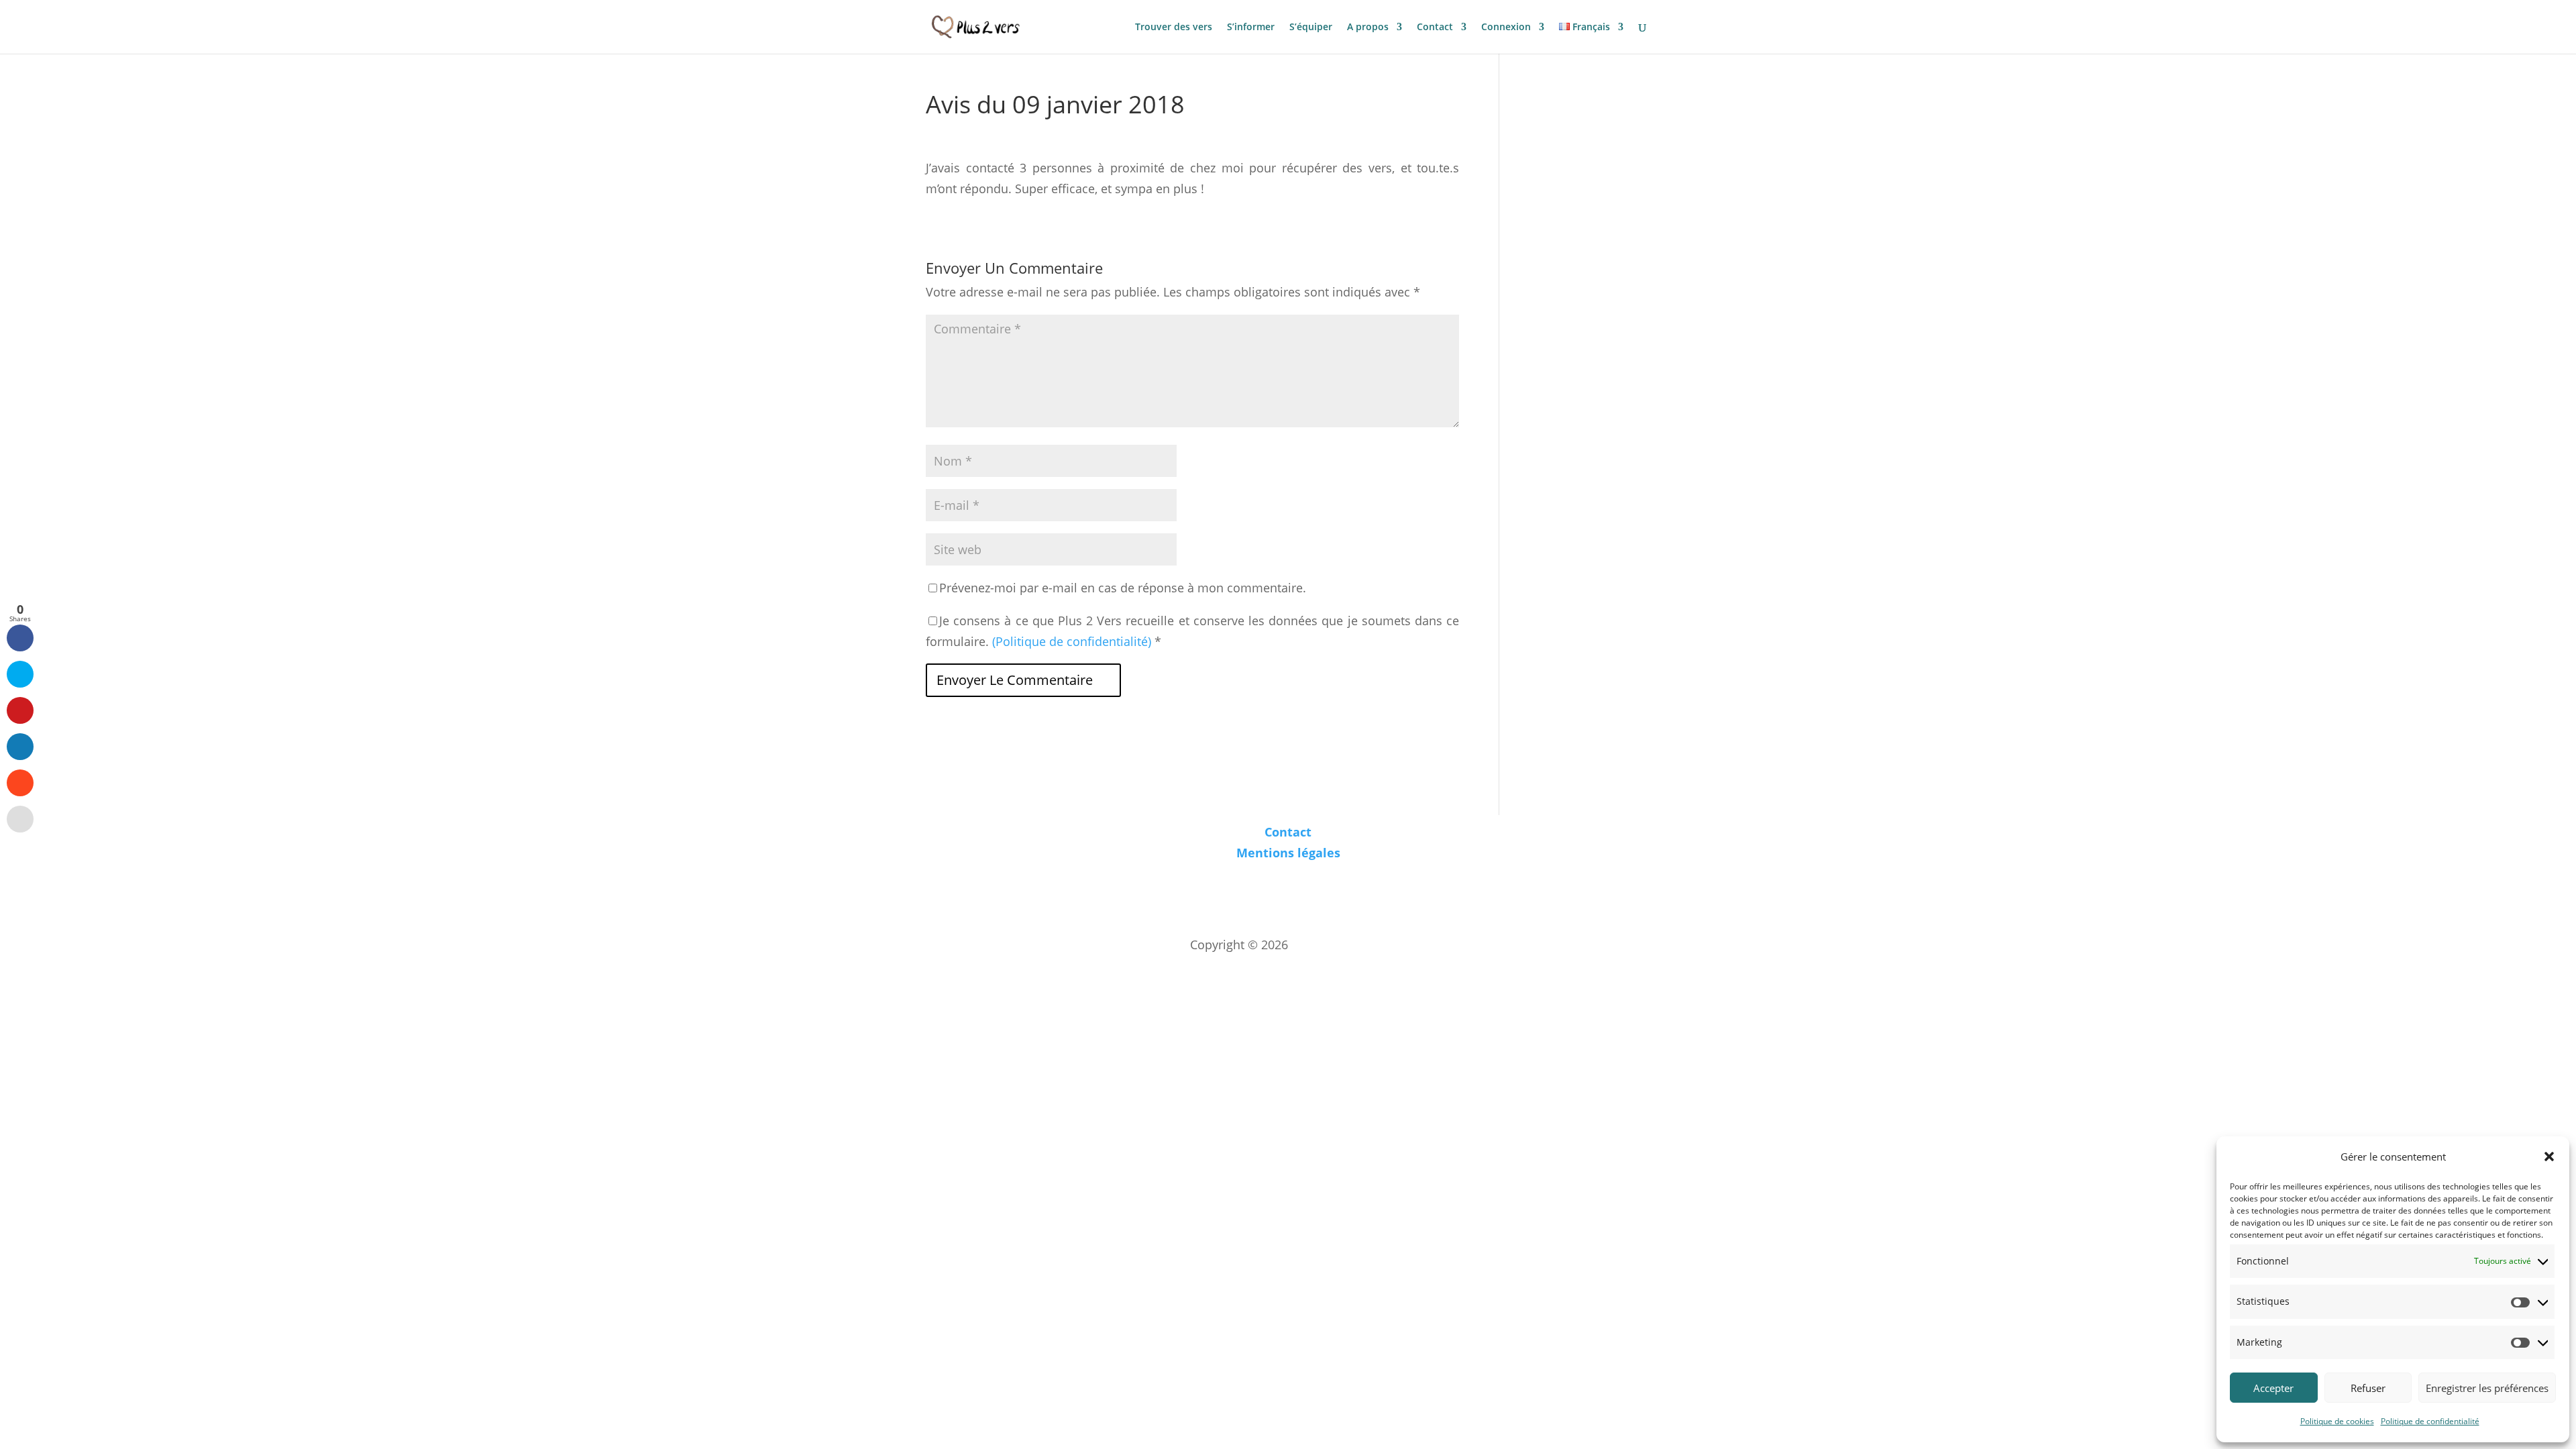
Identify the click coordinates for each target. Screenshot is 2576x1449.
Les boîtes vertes (1339, 945)
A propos (1368, 28)
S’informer (1251, 28)
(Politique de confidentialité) (1072, 641)
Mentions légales (1288, 853)
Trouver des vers (1174, 28)
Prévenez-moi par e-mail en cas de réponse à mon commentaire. (1123, 588)
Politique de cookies (2337, 1421)
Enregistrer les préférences (2487, 1388)
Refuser (2368, 1388)
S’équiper (1311, 28)
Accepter (2273, 1388)
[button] (2549, 1157)
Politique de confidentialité (2430, 1421)
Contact (1435, 28)
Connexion (1506, 28)
